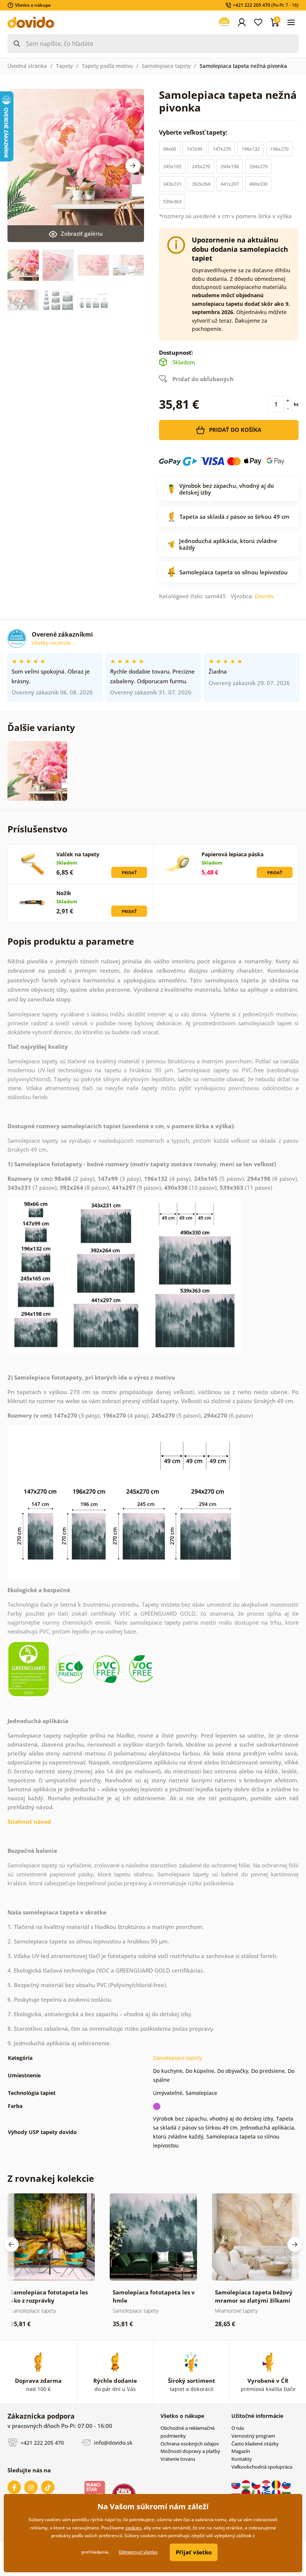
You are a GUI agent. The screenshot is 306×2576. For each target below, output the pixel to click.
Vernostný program (253, 2436)
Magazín (241, 2451)
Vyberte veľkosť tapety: (194, 132)
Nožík (64, 893)
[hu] (246, 2484)
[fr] (277, 2493)
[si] (286, 2484)
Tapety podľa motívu (107, 66)
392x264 (201, 184)
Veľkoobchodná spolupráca (262, 2467)
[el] (267, 2493)
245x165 (172, 166)
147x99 (194, 149)
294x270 (258, 166)
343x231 (172, 184)
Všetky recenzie (52, 643)
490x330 (258, 184)
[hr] (267, 2484)
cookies (133, 2528)
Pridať (129, 873)
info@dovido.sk (113, 2442)
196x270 (279, 149)
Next (133, 166)
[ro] (277, 2484)
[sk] (236, 2484)
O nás (238, 2428)
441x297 (230, 184)
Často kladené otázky (255, 2444)
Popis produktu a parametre (71, 941)
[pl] (236, 2493)
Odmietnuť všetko (138, 2552)
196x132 (251, 149)
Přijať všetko (194, 2552)
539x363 (172, 201)
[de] (246, 2493)
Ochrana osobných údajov (190, 2444)
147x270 (222, 149)
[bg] (286, 2493)
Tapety (64, 66)
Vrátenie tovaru (178, 2459)
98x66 (170, 149)
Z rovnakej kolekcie (51, 2178)
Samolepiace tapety (166, 66)
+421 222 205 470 (41, 2442)
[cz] (257, 2484)
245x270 (201, 166)
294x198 (230, 166)
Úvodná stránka (27, 66)
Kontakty (242, 2459)
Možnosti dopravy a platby (190, 2451)
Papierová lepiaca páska (232, 854)
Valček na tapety (78, 854)
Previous (11, 2244)
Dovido (264, 596)
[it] (257, 2493)
